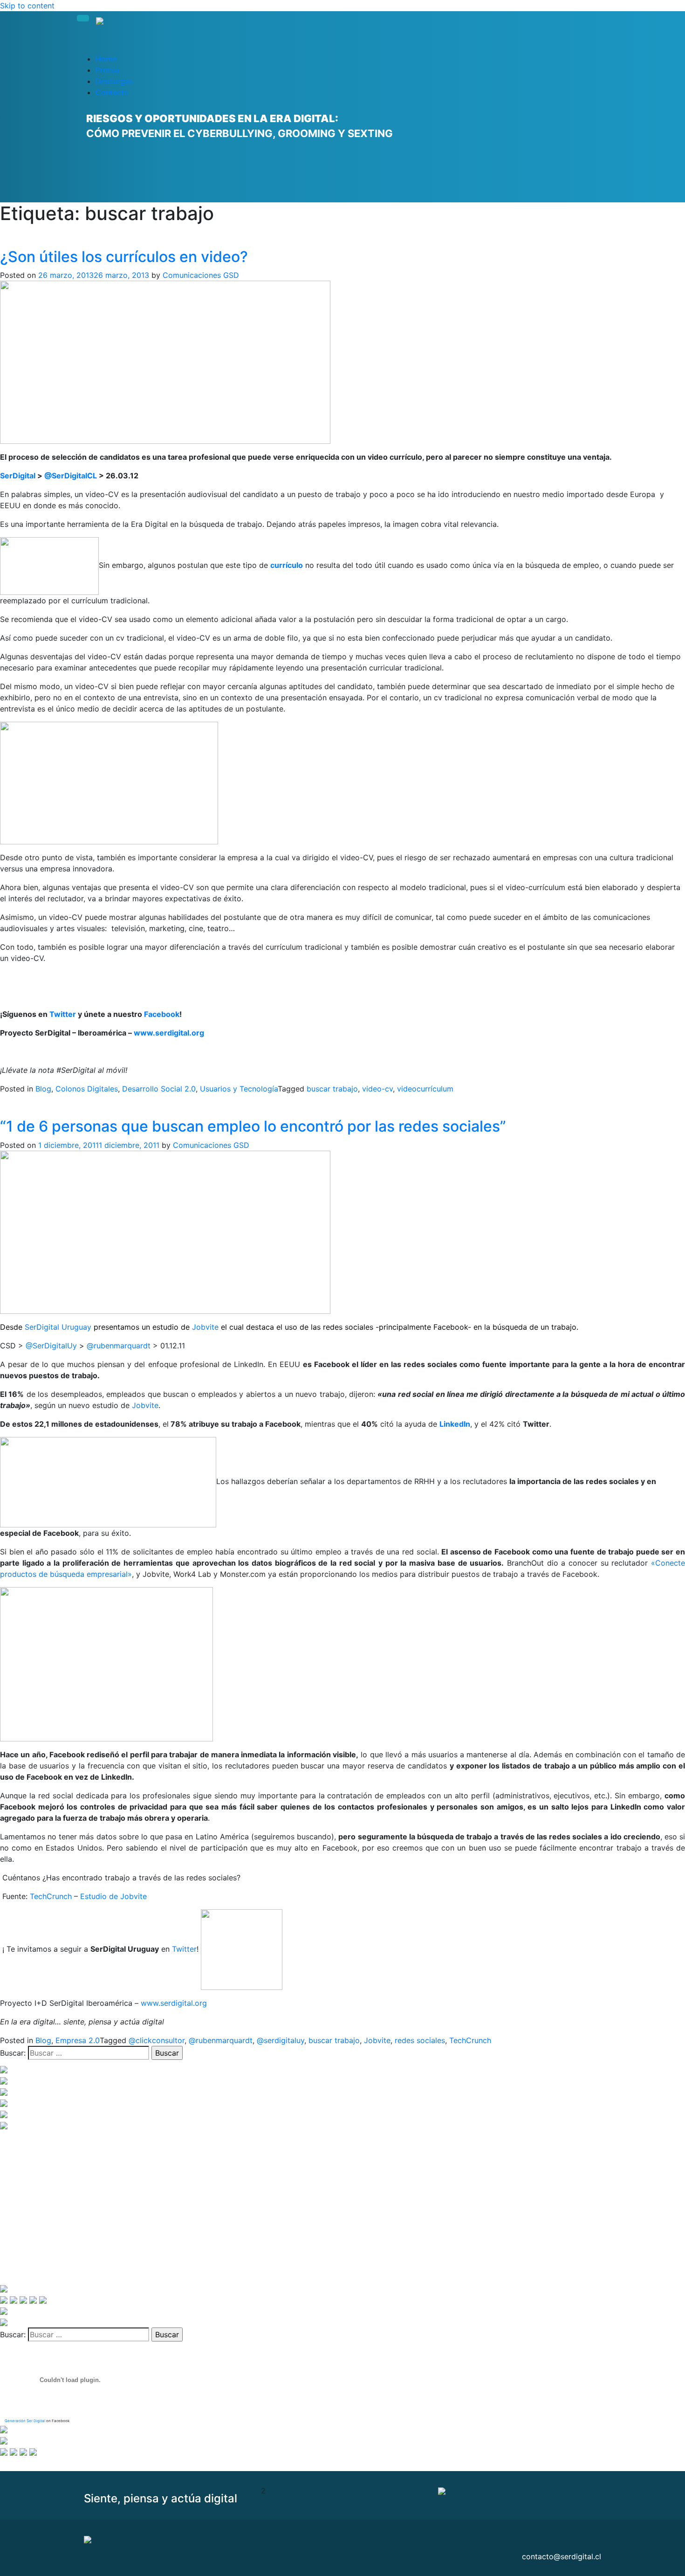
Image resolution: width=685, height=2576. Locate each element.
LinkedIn (455, 1424)
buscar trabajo (332, 1089)
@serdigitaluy (281, 2040)
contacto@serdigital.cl (562, 2556)
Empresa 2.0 (78, 2040)
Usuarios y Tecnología (239, 1089)
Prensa (107, 70)
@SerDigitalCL (71, 476)
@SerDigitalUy (52, 1346)
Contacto (112, 92)
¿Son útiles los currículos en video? (124, 257)
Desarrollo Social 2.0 (159, 1089)
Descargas (114, 81)
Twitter (63, 1014)
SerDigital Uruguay (59, 1327)
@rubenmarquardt (120, 1346)
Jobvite (205, 1327)
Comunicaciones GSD (201, 275)
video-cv (377, 1089)
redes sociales (420, 2040)
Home (106, 59)
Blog (43, 1089)
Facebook (162, 1014)
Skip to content (27, 6)
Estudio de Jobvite (113, 1896)
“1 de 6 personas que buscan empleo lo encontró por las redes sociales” (253, 1126)
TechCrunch (51, 1896)
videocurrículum (425, 1089)
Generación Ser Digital (25, 2421)
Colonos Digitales (87, 1089)
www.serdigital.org (169, 1033)
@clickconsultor (157, 2040)
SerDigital (18, 476)
